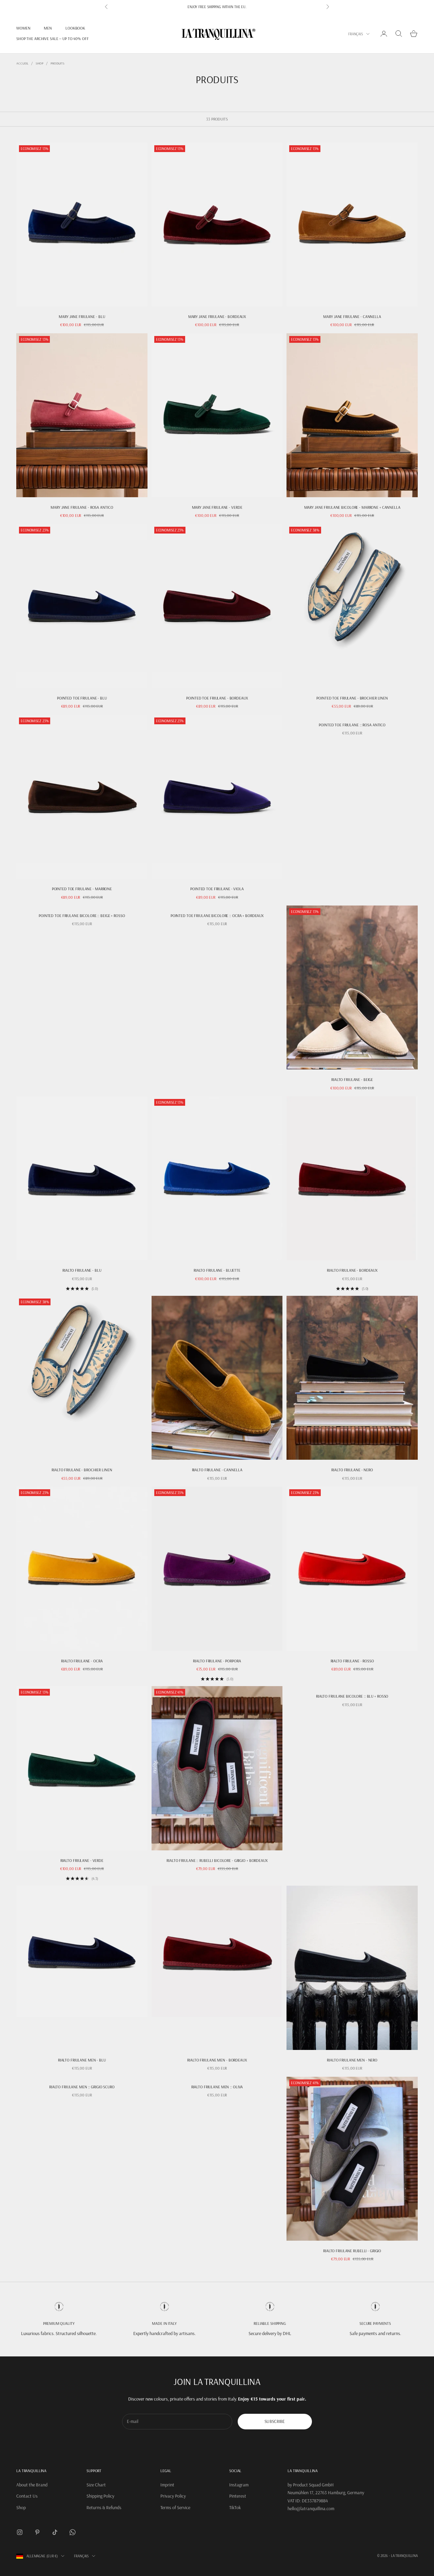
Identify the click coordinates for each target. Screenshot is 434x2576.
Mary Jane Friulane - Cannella (352, 316)
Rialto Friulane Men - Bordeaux (217, 2060)
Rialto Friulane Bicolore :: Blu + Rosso (352, 1696)
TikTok (235, 2507)
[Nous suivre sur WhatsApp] (73, 2532)
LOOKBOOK (75, 28)
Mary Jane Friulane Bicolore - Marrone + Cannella (352, 507)
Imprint (167, 2485)
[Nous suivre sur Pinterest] (37, 2532)
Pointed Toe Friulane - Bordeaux (217, 698)
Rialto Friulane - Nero (352, 1470)
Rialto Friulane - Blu (82, 1270)
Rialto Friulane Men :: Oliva (217, 2087)
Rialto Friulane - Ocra (82, 1661)
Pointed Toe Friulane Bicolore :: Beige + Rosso (82, 916)
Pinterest (238, 2496)
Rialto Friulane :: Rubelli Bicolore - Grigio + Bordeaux (217, 1860)
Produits (57, 63)
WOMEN (23, 28)
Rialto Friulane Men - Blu (82, 2060)
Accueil (22, 63)
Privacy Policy (173, 2496)
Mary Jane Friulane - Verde (217, 507)
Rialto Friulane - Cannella (217, 1470)
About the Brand (32, 2485)
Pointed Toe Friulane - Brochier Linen (352, 698)
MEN (48, 28)
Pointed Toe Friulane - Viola (217, 889)
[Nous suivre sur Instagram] (20, 2532)
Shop (40, 63)
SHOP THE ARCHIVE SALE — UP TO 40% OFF (53, 39)
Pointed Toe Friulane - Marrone (82, 889)
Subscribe (275, 2421)
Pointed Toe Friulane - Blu (82, 698)
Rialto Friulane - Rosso (352, 1661)
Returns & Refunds (104, 2507)
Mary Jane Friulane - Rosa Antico (82, 507)
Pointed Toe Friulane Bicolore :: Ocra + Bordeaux (217, 916)
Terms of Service (175, 2507)
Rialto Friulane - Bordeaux (352, 1270)
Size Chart (96, 2485)
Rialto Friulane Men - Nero (352, 2060)
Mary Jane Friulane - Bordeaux (217, 316)
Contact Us (27, 2496)
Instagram (239, 2485)
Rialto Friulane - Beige (352, 1079)
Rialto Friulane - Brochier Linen (82, 1470)
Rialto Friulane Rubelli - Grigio (352, 2251)
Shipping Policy (100, 2496)
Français (356, 34)
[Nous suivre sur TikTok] (55, 2532)
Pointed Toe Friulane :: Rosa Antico (352, 725)
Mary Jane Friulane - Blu (82, 316)
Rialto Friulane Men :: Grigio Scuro (82, 2087)
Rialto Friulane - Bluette (217, 1270)
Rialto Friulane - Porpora (217, 1661)
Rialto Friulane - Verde (82, 1860)
